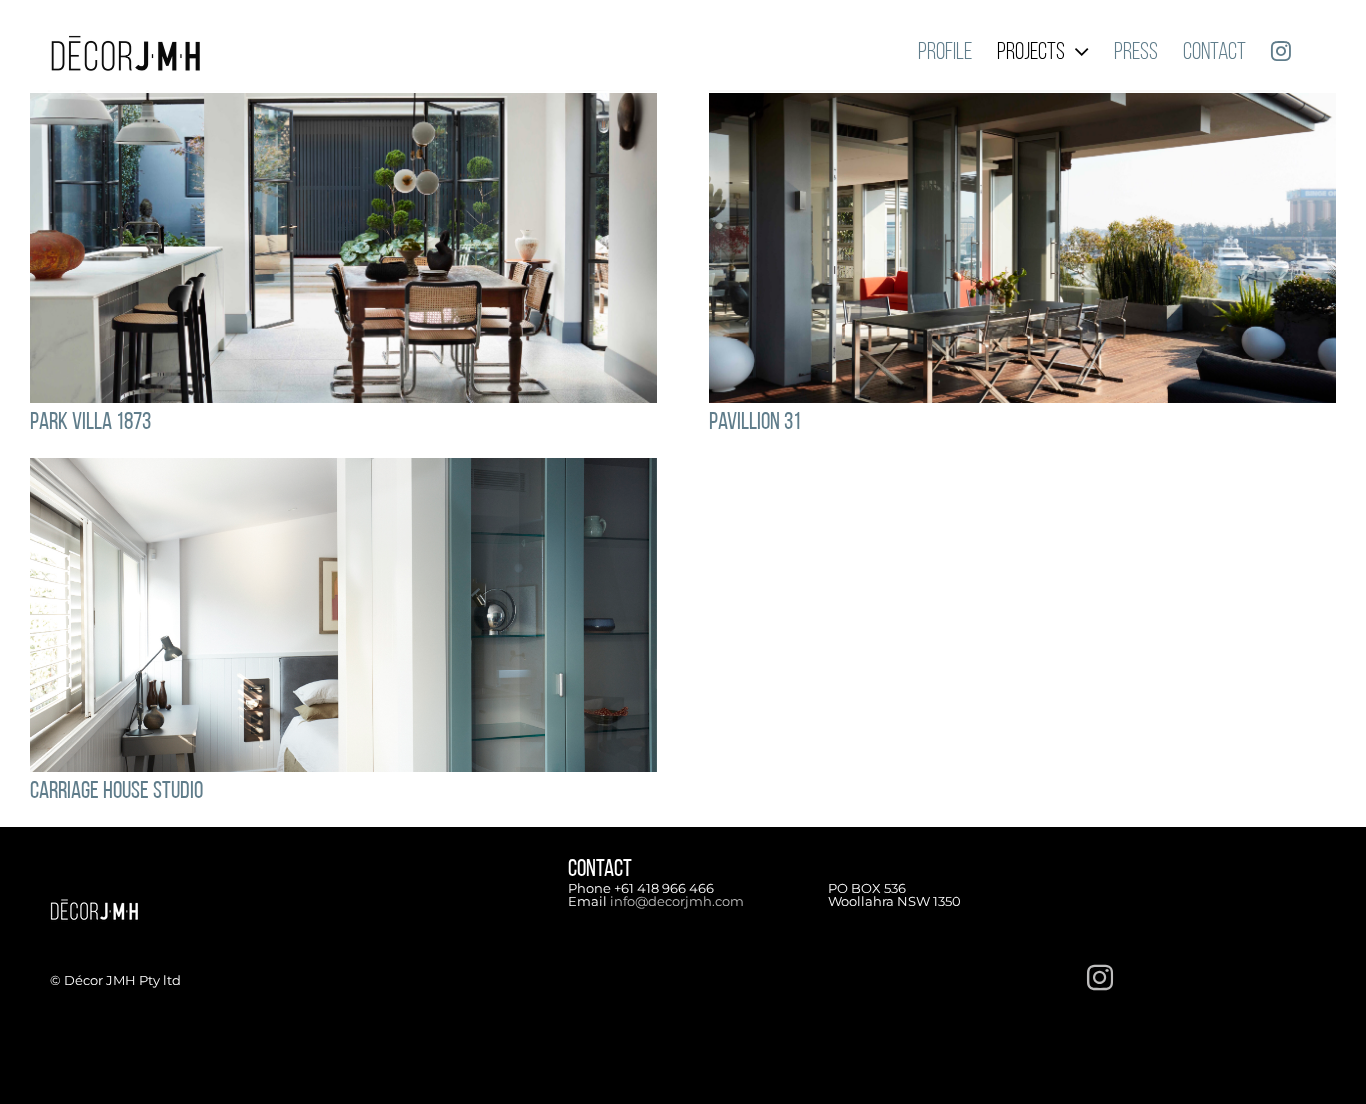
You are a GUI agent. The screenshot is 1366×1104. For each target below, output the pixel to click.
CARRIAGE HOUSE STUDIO (116, 792)
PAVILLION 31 (755, 423)
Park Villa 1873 (90, 423)
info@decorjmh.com (677, 901)
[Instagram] (1100, 977)
